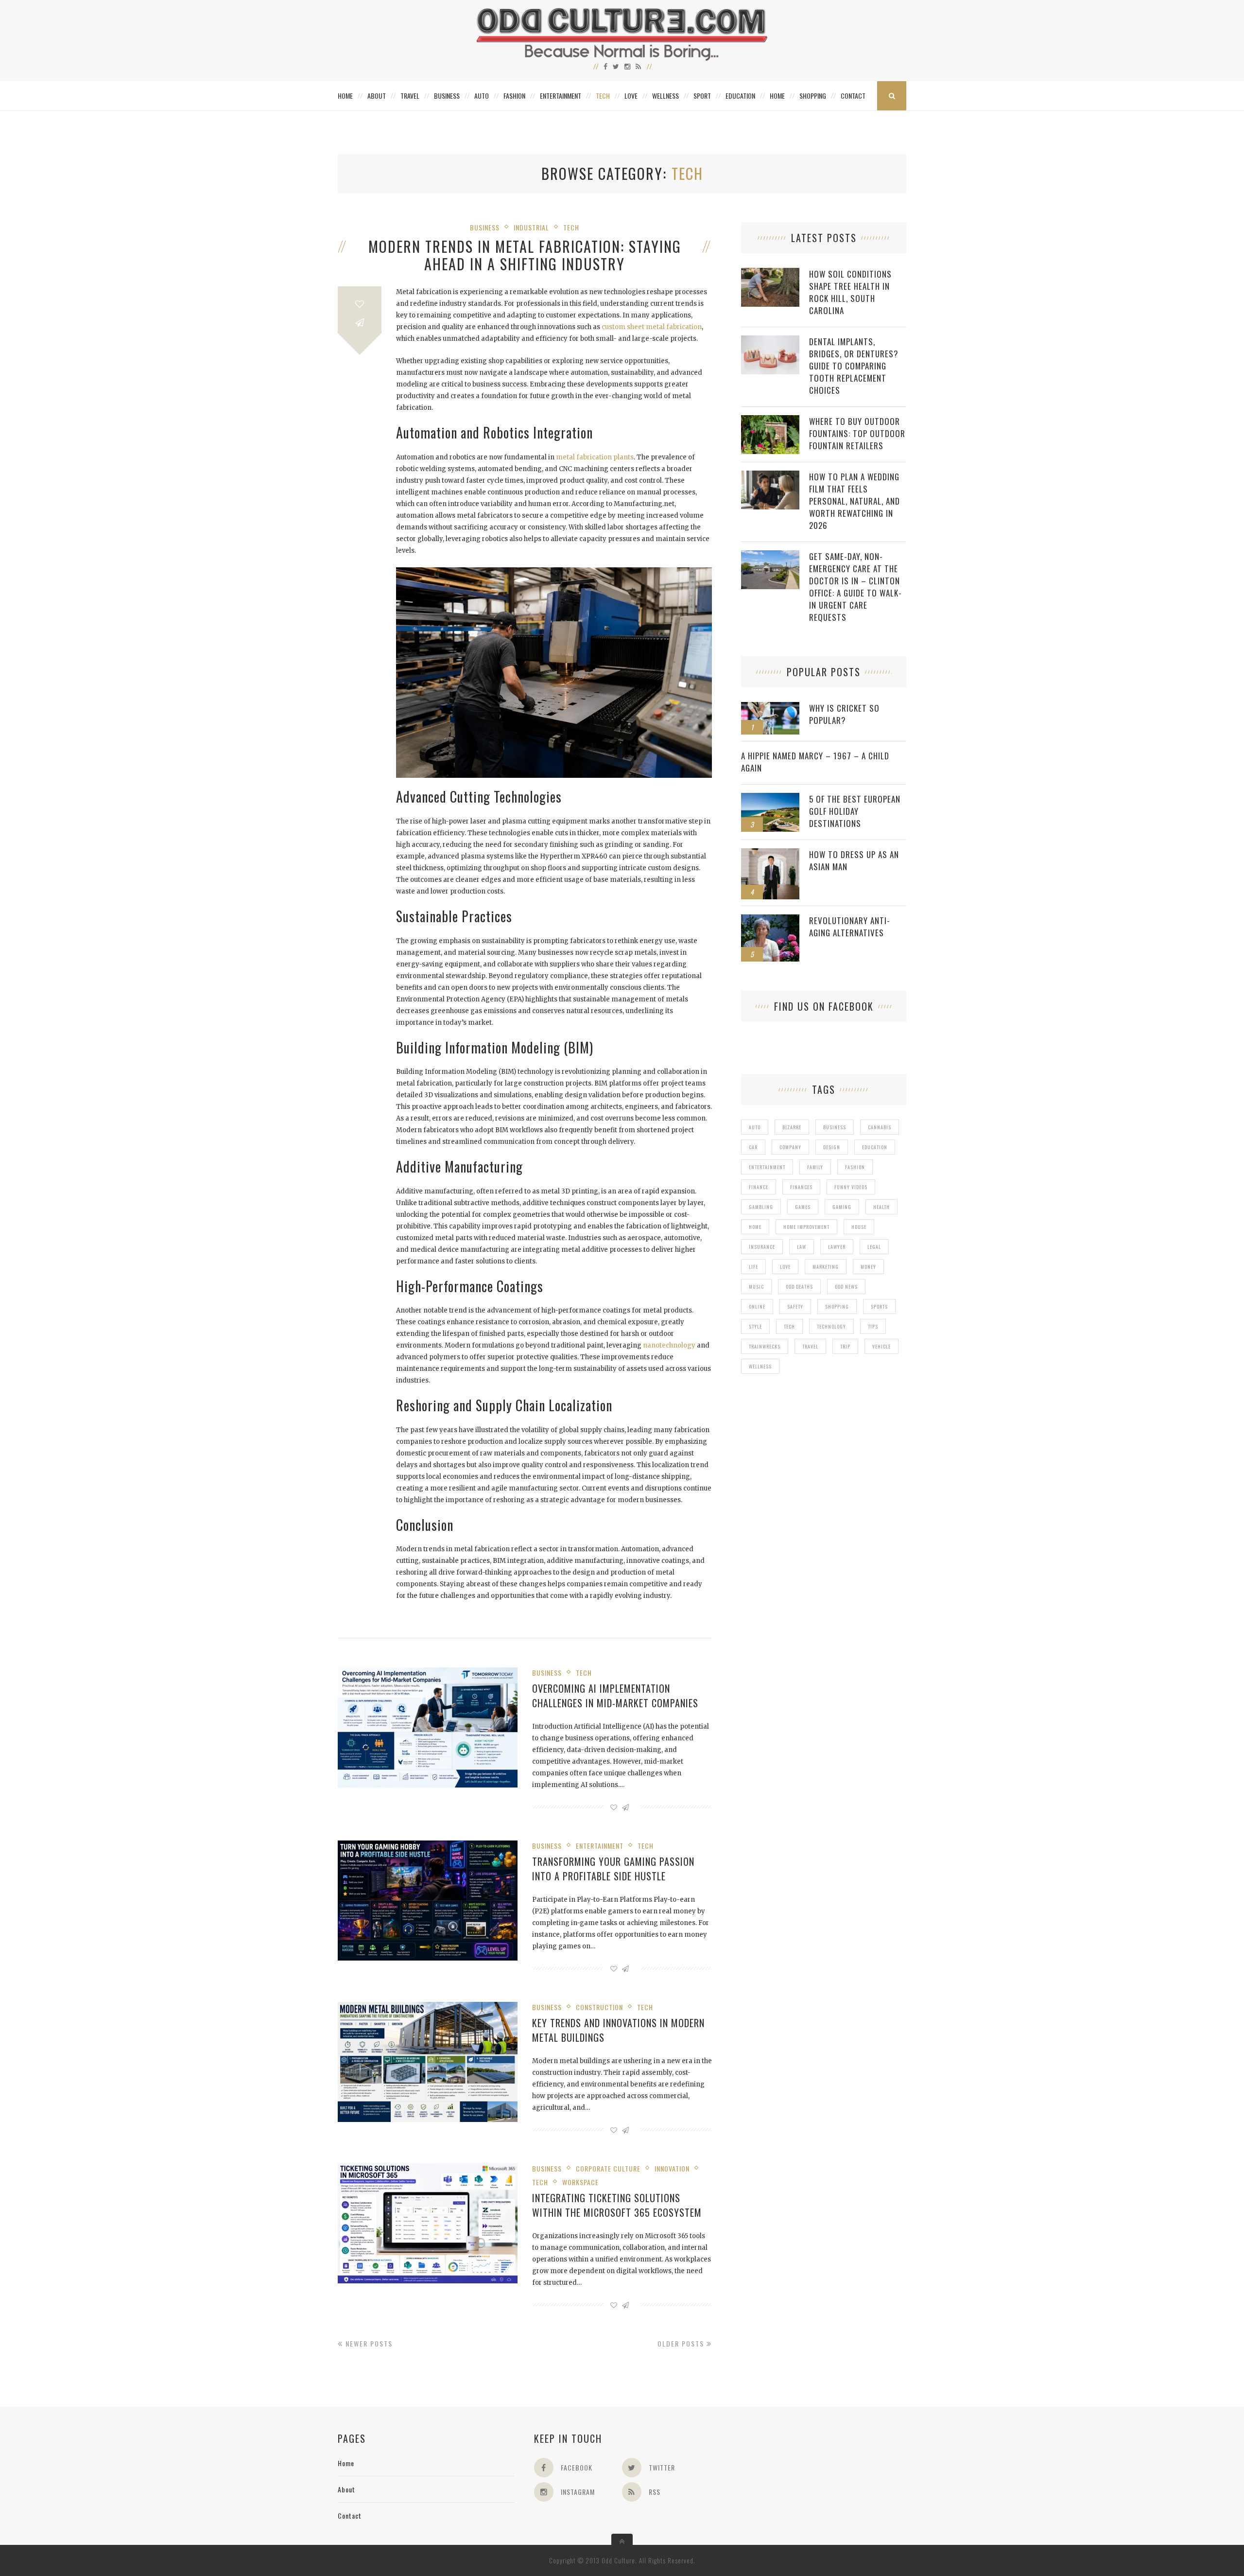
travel (810, 1346)
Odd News (846, 1287)
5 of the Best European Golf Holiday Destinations (855, 811)
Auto (482, 96)
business (835, 1127)
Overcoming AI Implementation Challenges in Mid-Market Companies (615, 1696)
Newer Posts (368, 2343)
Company (790, 1147)
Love (631, 96)
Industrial (531, 227)
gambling (761, 1207)
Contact (853, 96)
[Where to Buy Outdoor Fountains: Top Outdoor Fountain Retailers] (770, 420)
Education (740, 96)
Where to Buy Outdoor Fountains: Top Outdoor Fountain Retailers (857, 433)
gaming (842, 1207)
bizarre (792, 1127)
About (377, 96)
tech (789, 1326)
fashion (855, 1167)
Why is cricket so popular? (844, 714)
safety (795, 1306)
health (881, 1207)
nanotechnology (669, 1345)
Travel (410, 96)
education (875, 1147)
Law (802, 1247)
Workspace (580, 2182)
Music (756, 1287)
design (832, 1147)
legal (874, 1247)
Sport (702, 96)
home (755, 1227)
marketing (826, 1267)
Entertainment (561, 96)
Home (345, 96)
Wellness (665, 96)
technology (831, 1326)
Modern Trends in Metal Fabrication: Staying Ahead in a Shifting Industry (525, 255)
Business (447, 96)
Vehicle (881, 1346)
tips (873, 1326)
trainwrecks (765, 1346)
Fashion (514, 96)
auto (755, 1127)
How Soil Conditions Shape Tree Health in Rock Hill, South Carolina (850, 292)
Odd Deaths (799, 1287)
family (815, 1167)
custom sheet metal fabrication (652, 327)
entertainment (767, 1167)
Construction (599, 2007)
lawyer (837, 1247)
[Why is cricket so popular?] (770, 707)
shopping (837, 1306)
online (757, 1306)
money (868, 1267)
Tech (603, 96)
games (803, 1207)
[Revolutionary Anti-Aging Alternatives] (770, 920)
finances (801, 1187)
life (753, 1267)
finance (759, 1187)
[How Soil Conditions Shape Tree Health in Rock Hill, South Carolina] (770, 273)
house (859, 1227)
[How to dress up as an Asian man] (770, 853)
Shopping (813, 96)
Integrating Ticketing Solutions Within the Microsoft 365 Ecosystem (617, 2205)
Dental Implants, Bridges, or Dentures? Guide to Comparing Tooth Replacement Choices (854, 366)
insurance (762, 1247)
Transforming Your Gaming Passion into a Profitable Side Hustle (613, 1869)
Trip (845, 1346)
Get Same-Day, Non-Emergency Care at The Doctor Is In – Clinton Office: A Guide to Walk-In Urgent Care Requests (855, 587)
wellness (760, 1366)
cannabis (880, 1127)
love (785, 1267)
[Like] (360, 304)
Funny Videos (851, 1187)
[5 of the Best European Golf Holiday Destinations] (770, 798)
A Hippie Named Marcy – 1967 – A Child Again (815, 762)
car (753, 1147)
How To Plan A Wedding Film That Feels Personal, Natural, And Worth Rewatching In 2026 (855, 501)
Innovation (672, 2168)
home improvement (806, 1227)
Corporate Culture (608, 2168)
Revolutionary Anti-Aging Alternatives (850, 927)
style (755, 1326)
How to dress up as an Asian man (854, 860)
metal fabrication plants (595, 457)
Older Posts (682, 2343)
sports (879, 1306)
